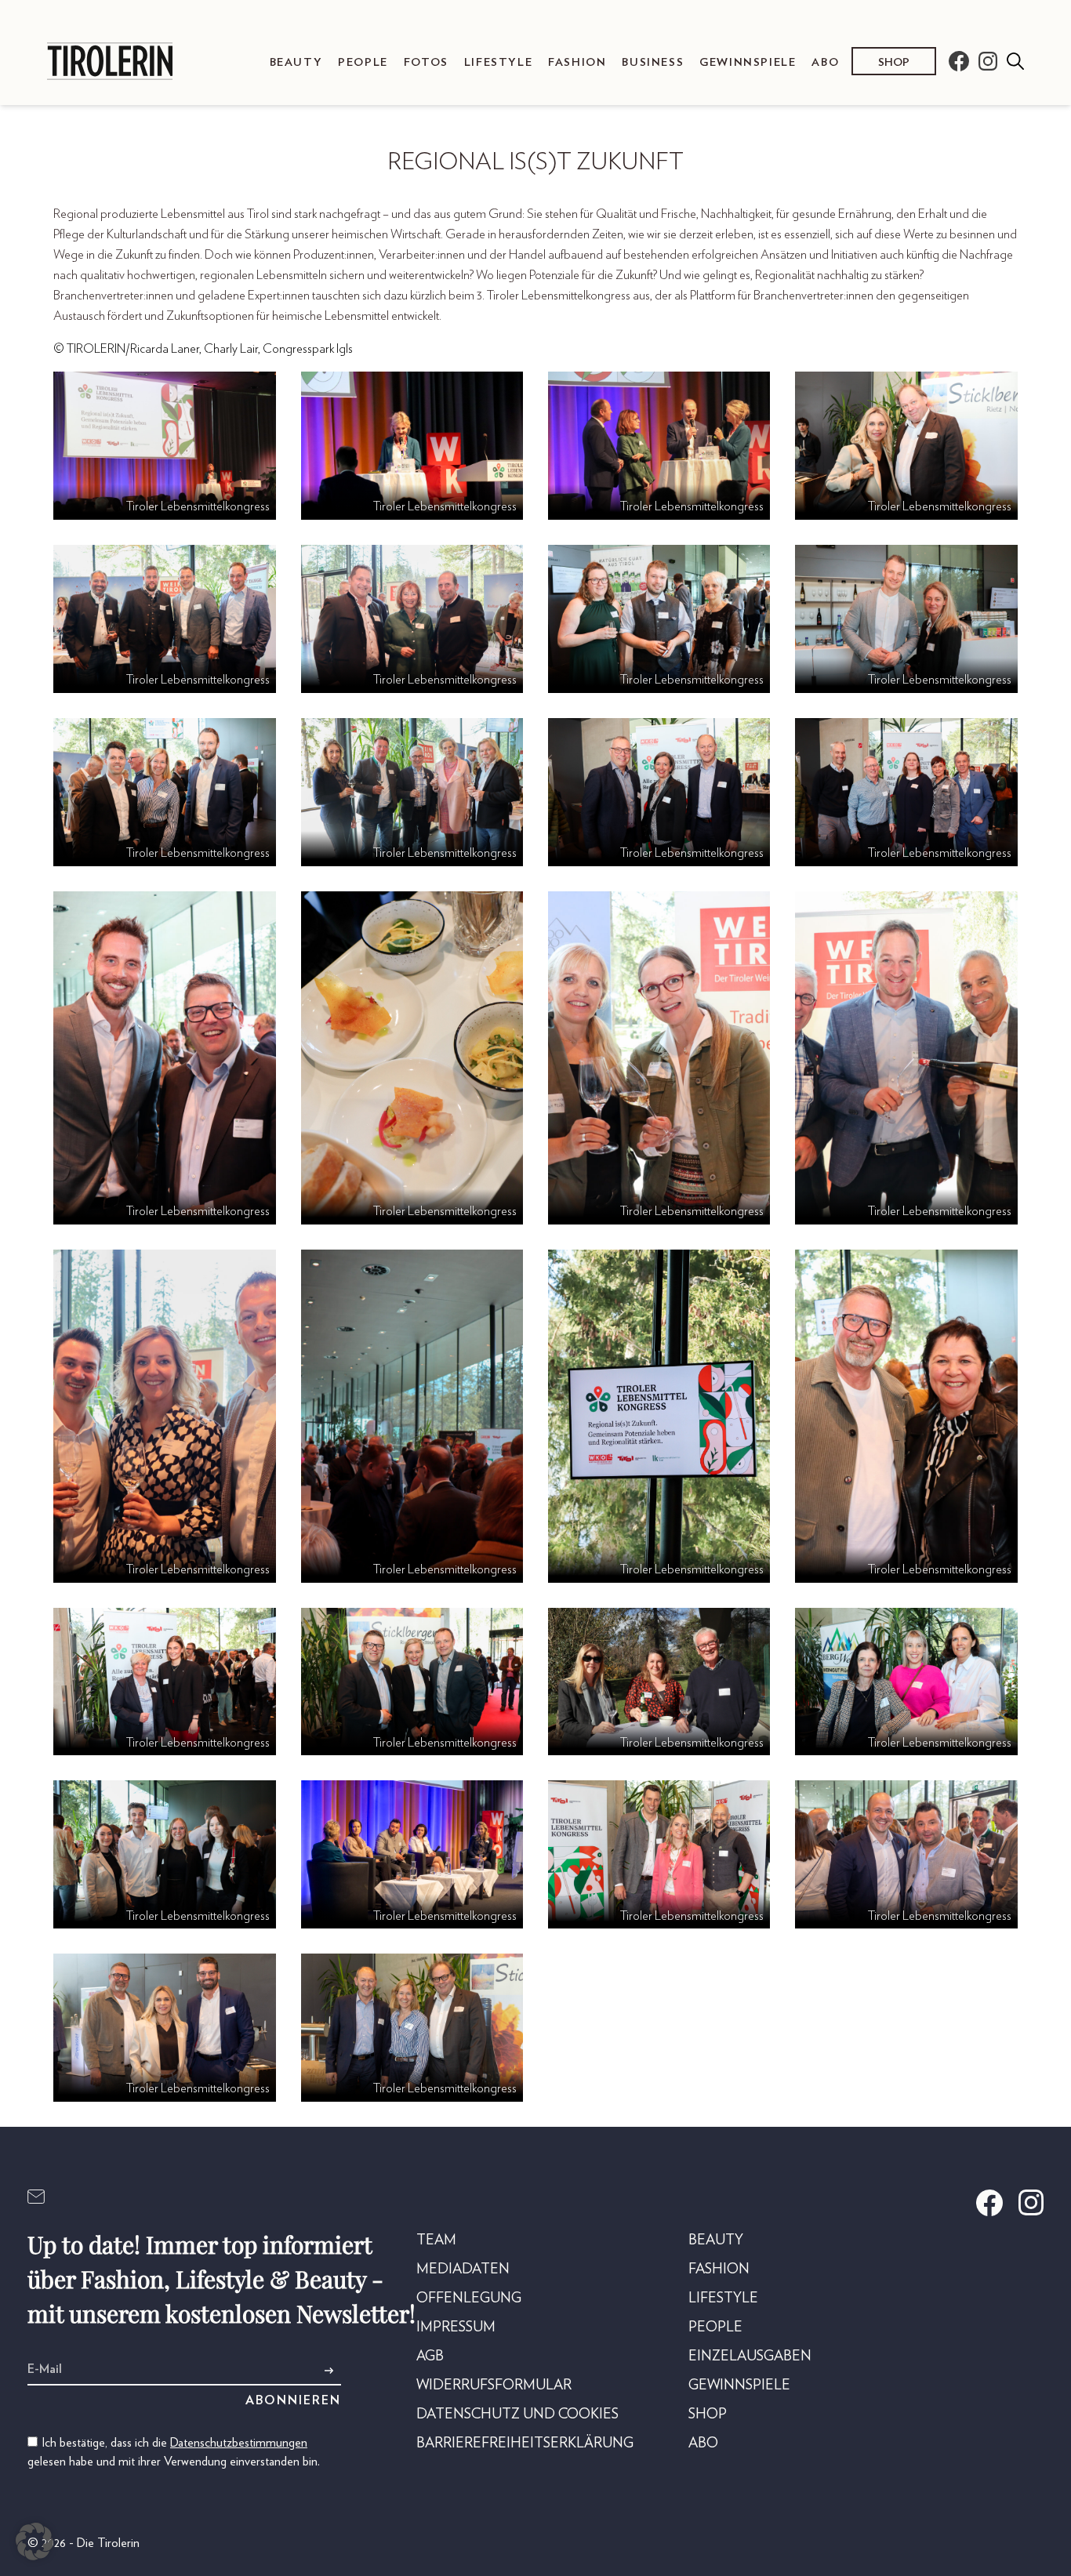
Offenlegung (469, 2298)
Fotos (426, 62)
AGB (430, 2356)
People (363, 62)
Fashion (577, 62)
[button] (34, 2542)
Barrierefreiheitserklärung (525, 2444)
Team (436, 2240)
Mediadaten (463, 2269)
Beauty (296, 62)
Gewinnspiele (748, 62)
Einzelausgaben (750, 2356)
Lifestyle (498, 62)
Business (653, 62)
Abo (825, 62)
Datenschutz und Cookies (517, 2415)
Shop (894, 62)
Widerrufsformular (494, 2386)
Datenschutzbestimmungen (239, 2443)
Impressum (456, 2327)
